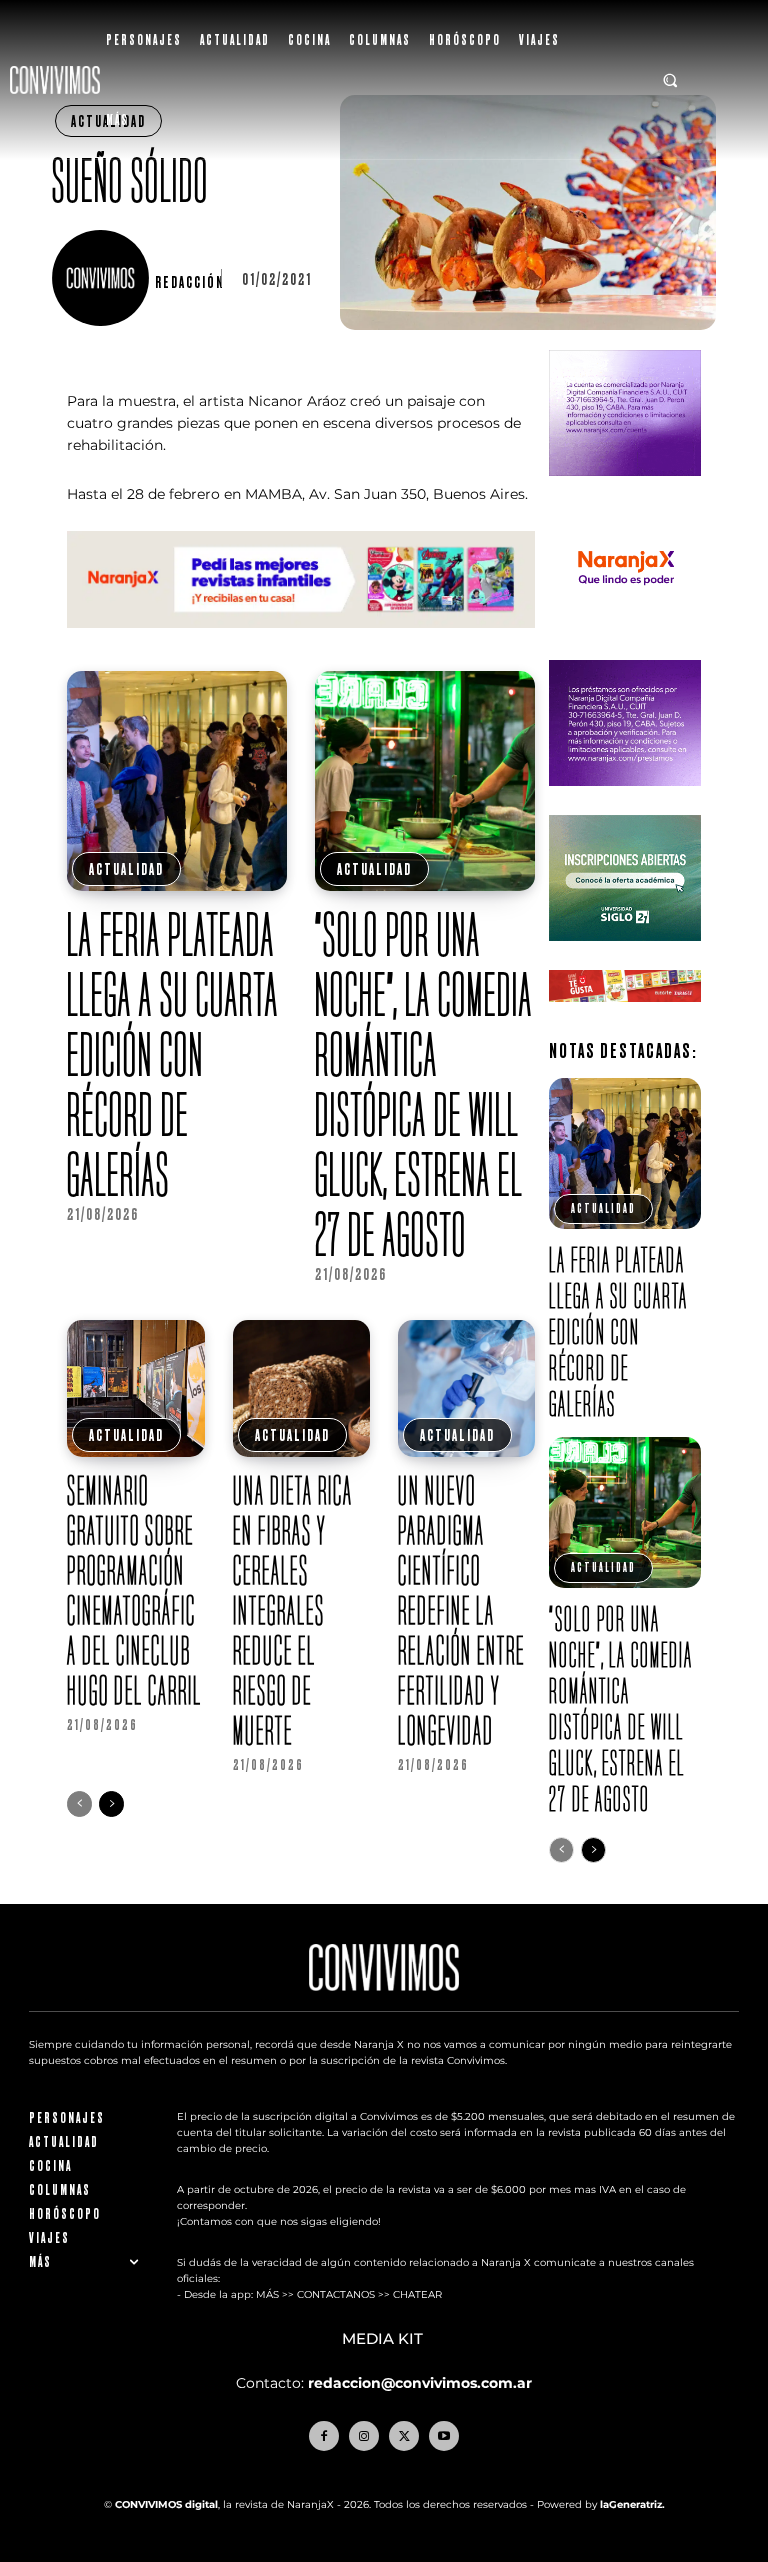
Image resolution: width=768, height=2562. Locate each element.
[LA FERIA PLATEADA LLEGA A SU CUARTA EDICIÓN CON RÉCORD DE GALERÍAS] (177, 781)
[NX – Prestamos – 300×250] (624, 801)
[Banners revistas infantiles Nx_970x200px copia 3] (301, 644)
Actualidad (126, 869)
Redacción (190, 282)
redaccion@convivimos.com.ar (420, 2383)
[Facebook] (324, 2436)
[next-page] (111, 1804)
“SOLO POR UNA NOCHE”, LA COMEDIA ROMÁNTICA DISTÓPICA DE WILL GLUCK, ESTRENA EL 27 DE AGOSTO (424, 1084)
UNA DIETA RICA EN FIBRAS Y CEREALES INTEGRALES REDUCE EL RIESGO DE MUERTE (293, 1610)
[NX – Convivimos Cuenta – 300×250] (624, 491)
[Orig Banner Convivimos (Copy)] (624, 1017)
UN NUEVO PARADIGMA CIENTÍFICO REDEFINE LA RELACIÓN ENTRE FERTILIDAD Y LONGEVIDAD (461, 1610)
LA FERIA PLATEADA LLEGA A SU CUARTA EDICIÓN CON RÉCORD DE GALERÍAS (173, 1054)
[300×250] (624, 646)
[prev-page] (79, 1804)
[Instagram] (364, 2436)
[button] (671, 80)
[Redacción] (103, 278)
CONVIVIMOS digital (166, 2504)
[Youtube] (444, 2436)
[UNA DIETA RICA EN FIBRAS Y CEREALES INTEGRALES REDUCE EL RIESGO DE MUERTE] (301, 1388)
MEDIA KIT (384, 2339)
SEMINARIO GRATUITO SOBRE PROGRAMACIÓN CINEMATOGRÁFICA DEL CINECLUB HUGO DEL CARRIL (134, 1590)
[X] (404, 2436)
